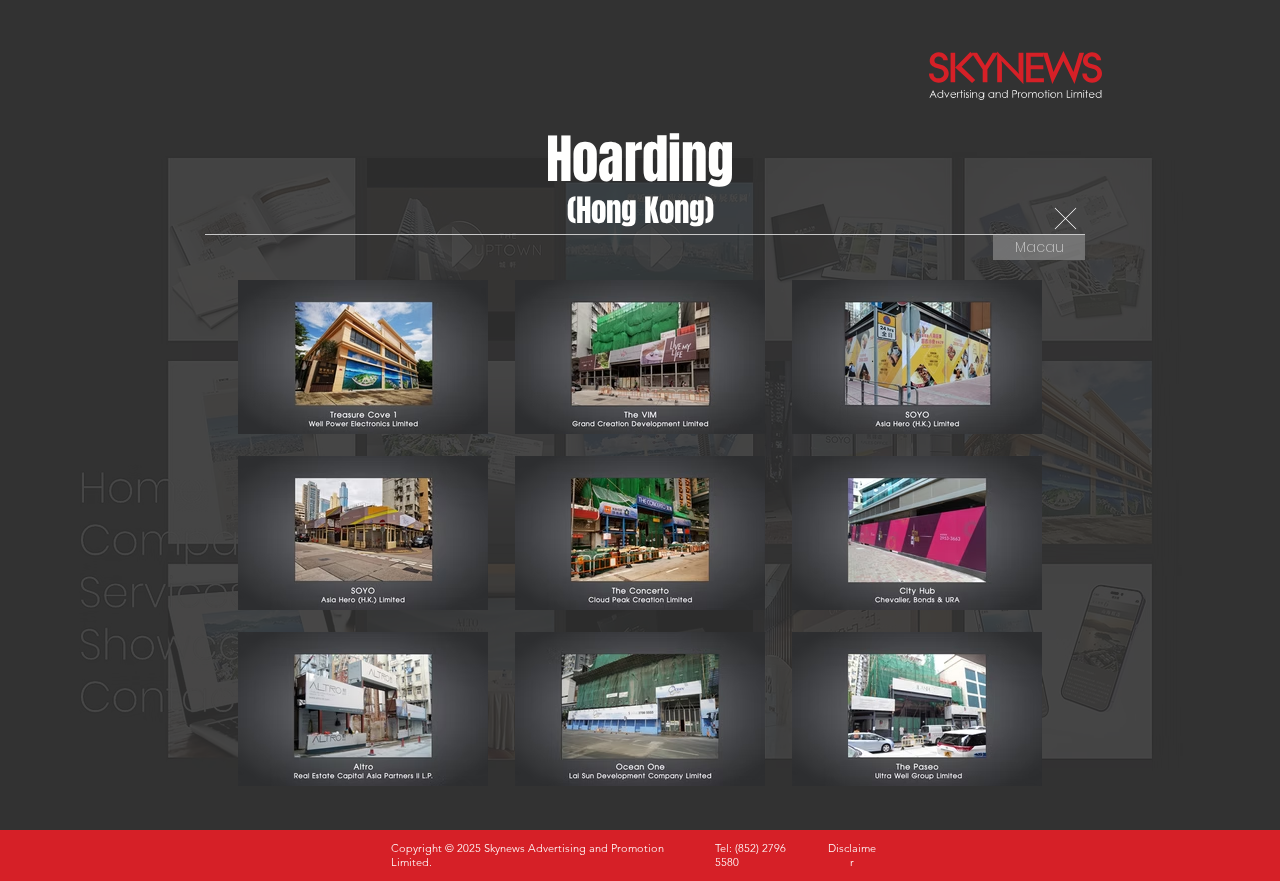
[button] (852, 855)
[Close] (1065, 219)
